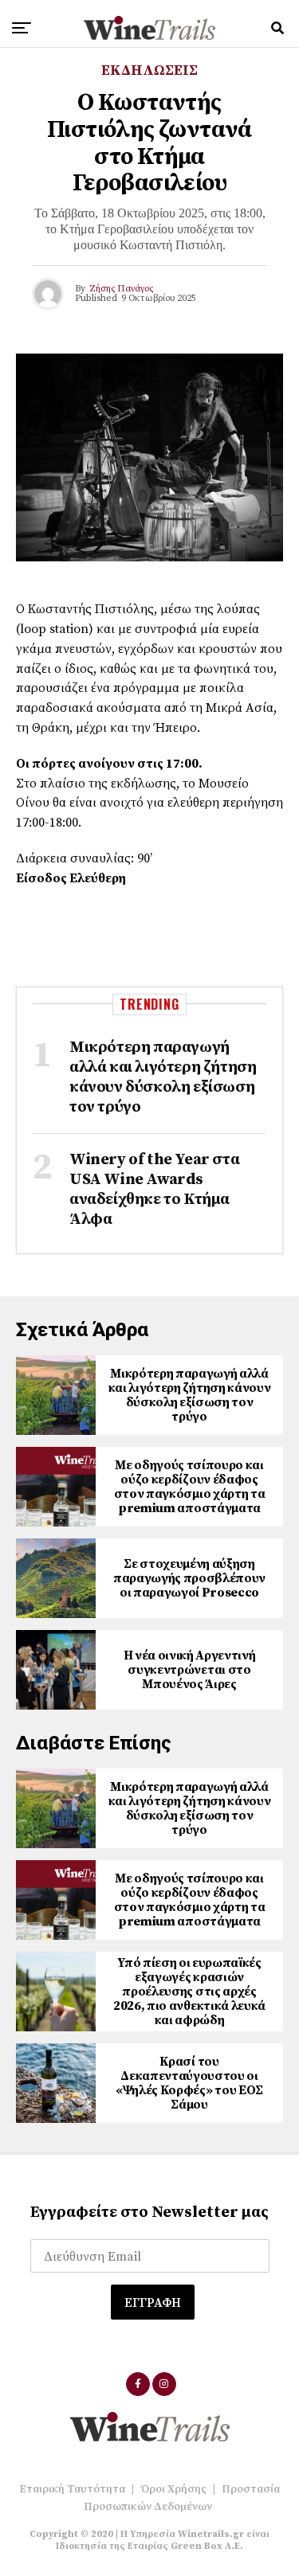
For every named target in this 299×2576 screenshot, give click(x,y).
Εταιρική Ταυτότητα (72, 2489)
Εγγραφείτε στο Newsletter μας (149, 2212)
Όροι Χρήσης (173, 2489)
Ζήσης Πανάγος (121, 289)
